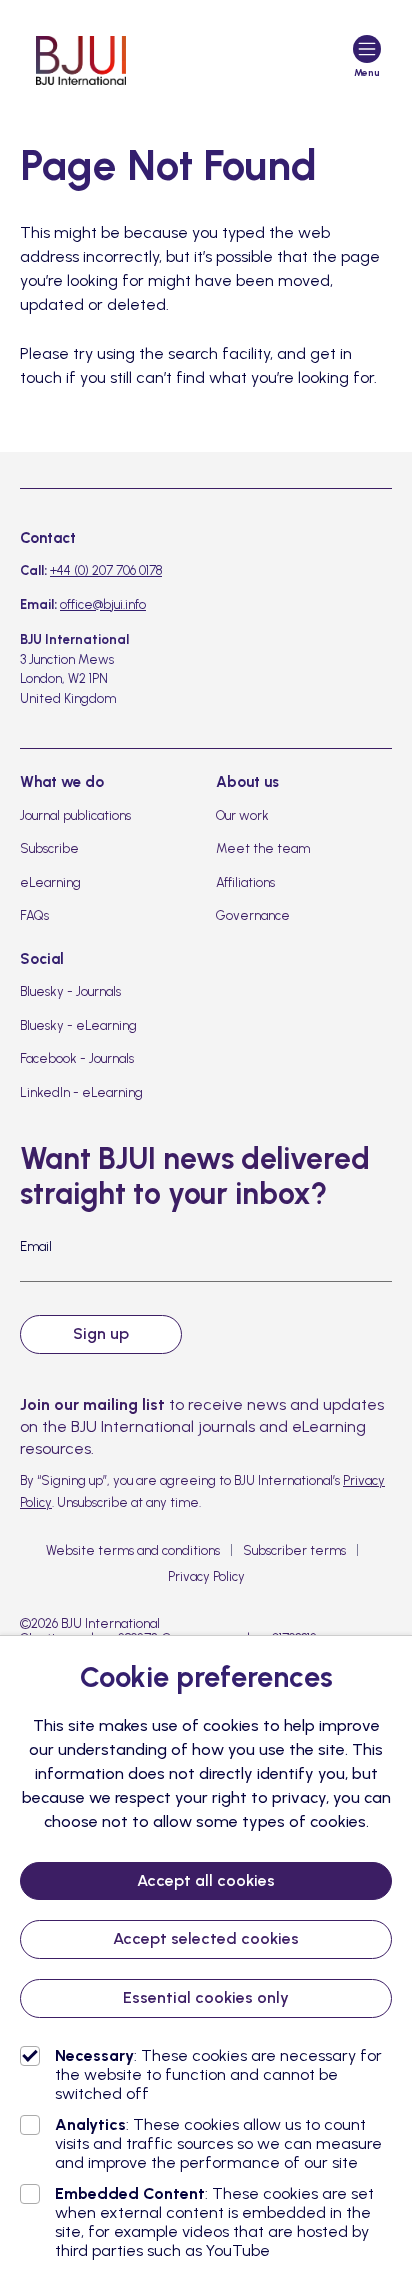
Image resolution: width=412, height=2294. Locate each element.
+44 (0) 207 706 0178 (106, 570)
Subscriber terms (294, 1550)
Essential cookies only (206, 1997)
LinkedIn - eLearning (81, 1092)
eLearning (50, 882)
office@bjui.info (103, 604)
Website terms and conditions (133, 1550)
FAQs (34, 915)
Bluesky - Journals (70, 991)
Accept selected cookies (206, 1938)
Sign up (101, 1333)
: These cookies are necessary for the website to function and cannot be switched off (218, 2074)
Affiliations (245, 882)
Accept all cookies (206, 1880)
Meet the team (263, 848)
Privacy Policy (206, 1576)
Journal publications (75, 815)
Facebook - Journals (77, 1058)
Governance (253, 915)
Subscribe (49, 848)
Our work (242, 815)
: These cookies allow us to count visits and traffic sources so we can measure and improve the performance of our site (218, 2143)
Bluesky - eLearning (78, 1025)
